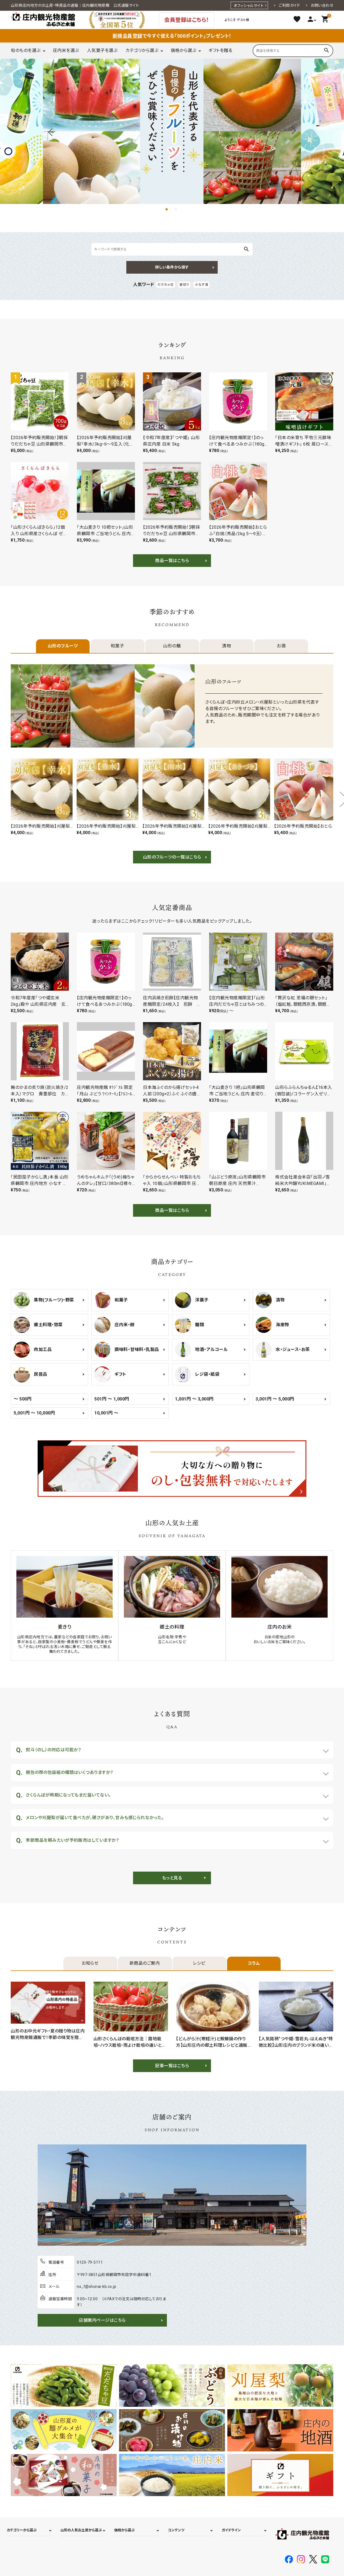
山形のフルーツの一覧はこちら (172, 857)
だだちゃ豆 (166, 285)
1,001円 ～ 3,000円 (194, 1399)
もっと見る (172, 1878)
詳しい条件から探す (172, 267)
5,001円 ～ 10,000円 (34, 1413)
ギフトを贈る (220, 50)
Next (293, 131)
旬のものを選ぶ (26, 50)
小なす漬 (201, 285)
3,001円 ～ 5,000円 (275, 1399)
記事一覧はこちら (172, 2066)
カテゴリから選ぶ (142, 50)
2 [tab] (177, 210)
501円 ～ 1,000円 (112, 1399)
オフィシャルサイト (249, 6)
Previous (51, 131)
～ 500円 (23, 1399)
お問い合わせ (322, 5)
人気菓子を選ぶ (102, 50)
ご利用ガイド (289, 5)
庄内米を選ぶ (66, 50)
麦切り (184, 285)
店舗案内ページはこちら (102, 2320)
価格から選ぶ (183, 50)
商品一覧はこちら (172, 561)
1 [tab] (167, 210)
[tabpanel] (172, 131)
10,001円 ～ (106, 1413)
